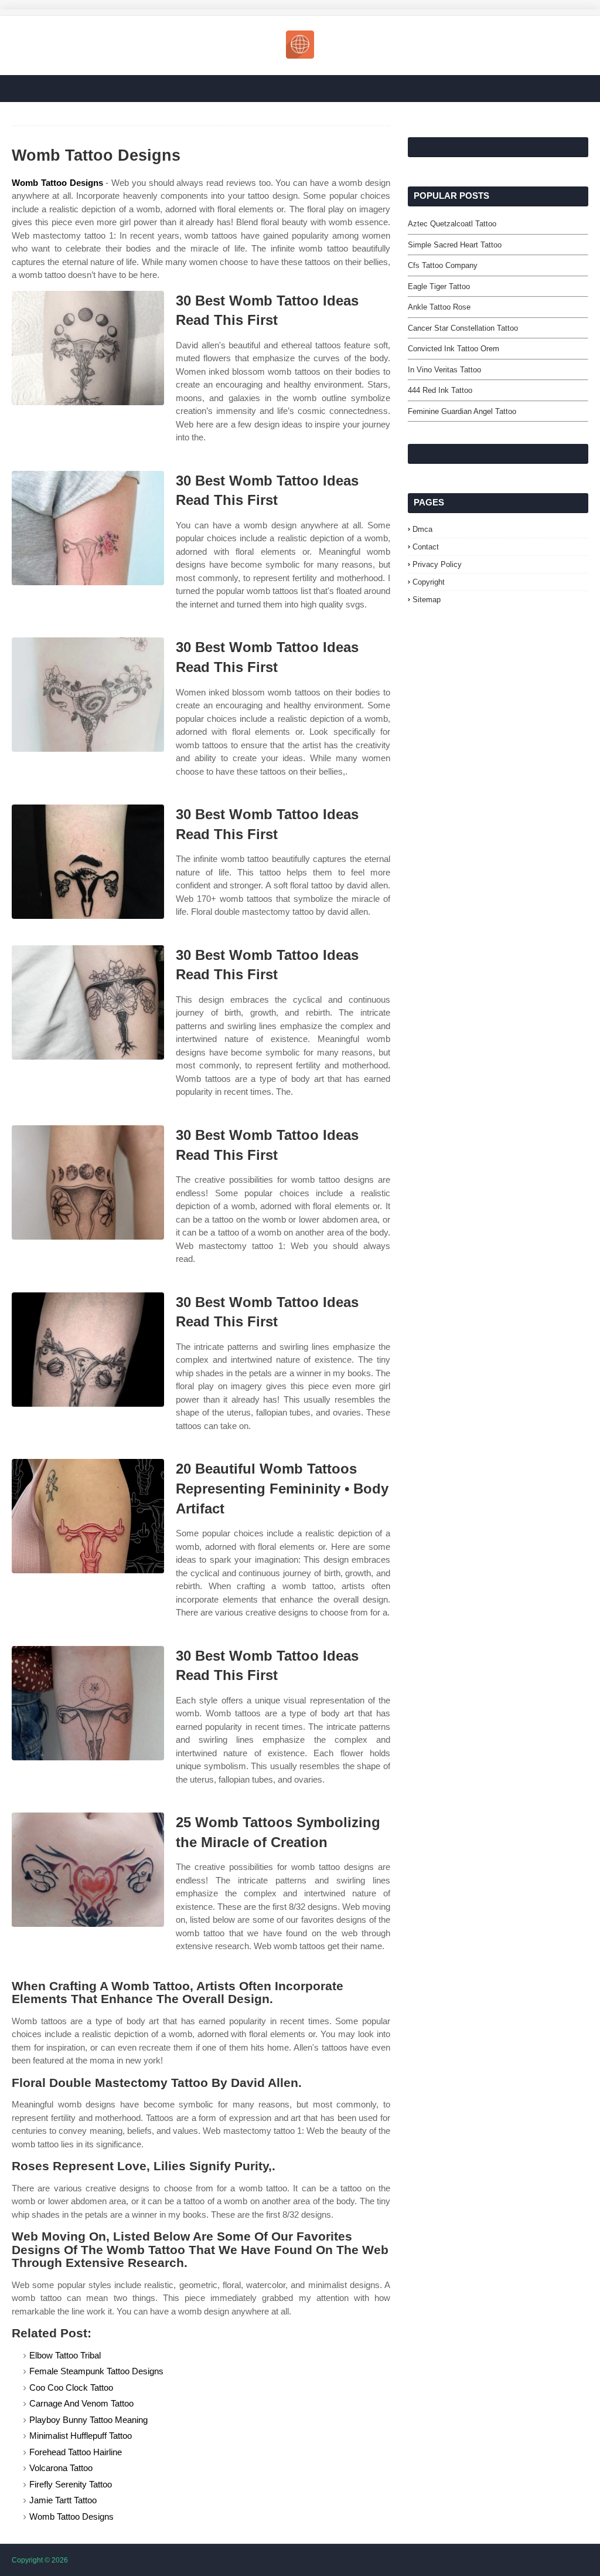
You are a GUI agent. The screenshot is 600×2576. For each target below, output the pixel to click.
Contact (426, 547)
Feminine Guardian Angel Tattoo (462, 411)
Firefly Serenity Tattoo (71, 2484)
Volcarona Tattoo (61, 2468)
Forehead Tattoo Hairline (76, 2452)
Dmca (422, 529)
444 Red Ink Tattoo (440, 390)
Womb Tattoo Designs (57, 183)
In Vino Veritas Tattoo (444, 370)
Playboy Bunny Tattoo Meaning (88, 2420)
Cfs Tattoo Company (443, 265)
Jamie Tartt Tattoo (63, 2500)
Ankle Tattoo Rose (439, 307)
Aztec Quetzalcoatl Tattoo (452, 224)
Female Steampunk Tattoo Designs (96, 2371)
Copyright (429, 582)
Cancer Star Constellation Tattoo (463, 328)
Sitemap (427, 600)
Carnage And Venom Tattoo (81, 2403)
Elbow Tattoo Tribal (65, 2355)
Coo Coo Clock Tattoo (71, 2387)
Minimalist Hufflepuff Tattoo (81, 2436)
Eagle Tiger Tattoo (439, 286)
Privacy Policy (437, 564)
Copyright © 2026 (40, 2560)
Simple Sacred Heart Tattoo (455, 245)
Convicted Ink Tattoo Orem (454, 349)
